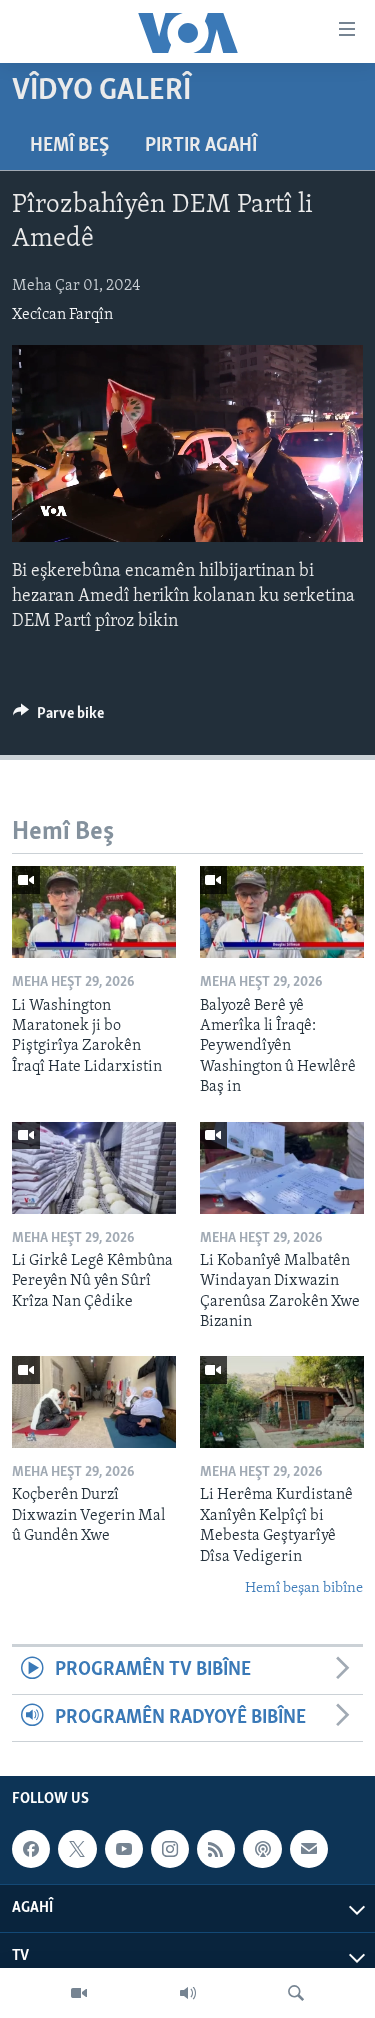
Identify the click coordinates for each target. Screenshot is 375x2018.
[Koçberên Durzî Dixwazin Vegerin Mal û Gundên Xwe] (94, 1402)
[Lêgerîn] (296, 1993)
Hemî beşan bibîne (304, 1588)
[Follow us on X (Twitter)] (77, 1849)
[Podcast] (262, 1849)
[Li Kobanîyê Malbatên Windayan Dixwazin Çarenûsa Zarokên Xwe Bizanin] (282, 1168)
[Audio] (188, 1993)
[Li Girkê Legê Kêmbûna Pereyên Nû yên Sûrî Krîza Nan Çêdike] (94, 1168)
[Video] (79, 1993)
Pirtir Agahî (201, 146)
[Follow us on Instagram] (170, 1849)
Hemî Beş (69, 146)
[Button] (58, 718)
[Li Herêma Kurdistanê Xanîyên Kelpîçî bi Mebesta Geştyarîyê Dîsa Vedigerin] (282, 1402)
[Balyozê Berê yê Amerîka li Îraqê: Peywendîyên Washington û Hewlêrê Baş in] (282, 912)
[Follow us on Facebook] (31, 1849)
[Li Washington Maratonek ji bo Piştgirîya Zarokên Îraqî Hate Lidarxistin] (94, 912)
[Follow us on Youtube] (124, 1849)
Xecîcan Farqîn (62, 315)
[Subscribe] (309, 1849)
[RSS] (216, 1849)
